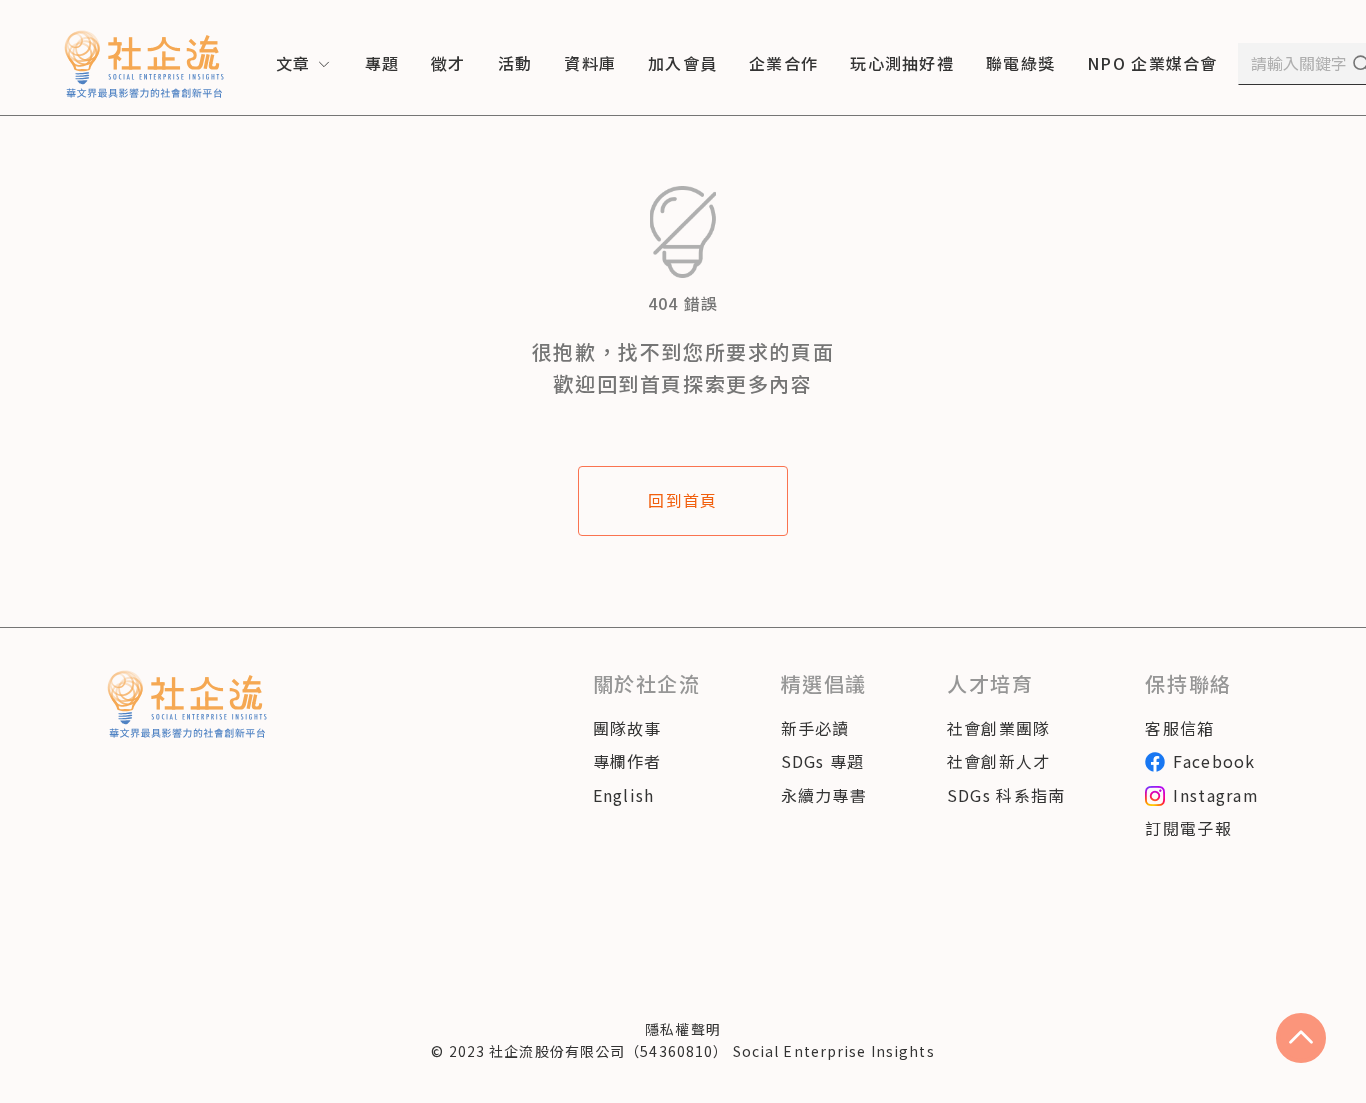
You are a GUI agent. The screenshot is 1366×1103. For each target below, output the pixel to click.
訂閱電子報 (1188, 828)
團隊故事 (627, 728)
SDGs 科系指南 (1006, 795)
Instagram (1216, 795)
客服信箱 (1179, 728)
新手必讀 (815, 728)
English (624, 795)
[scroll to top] (1301, 1038)
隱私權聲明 (683, 1029)
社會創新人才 (999, 761)
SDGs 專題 (823, 761)
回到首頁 (682, 500)
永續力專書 (824, 795)
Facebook (1214, 761)
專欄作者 (627, 761)
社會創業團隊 (999, 728)
